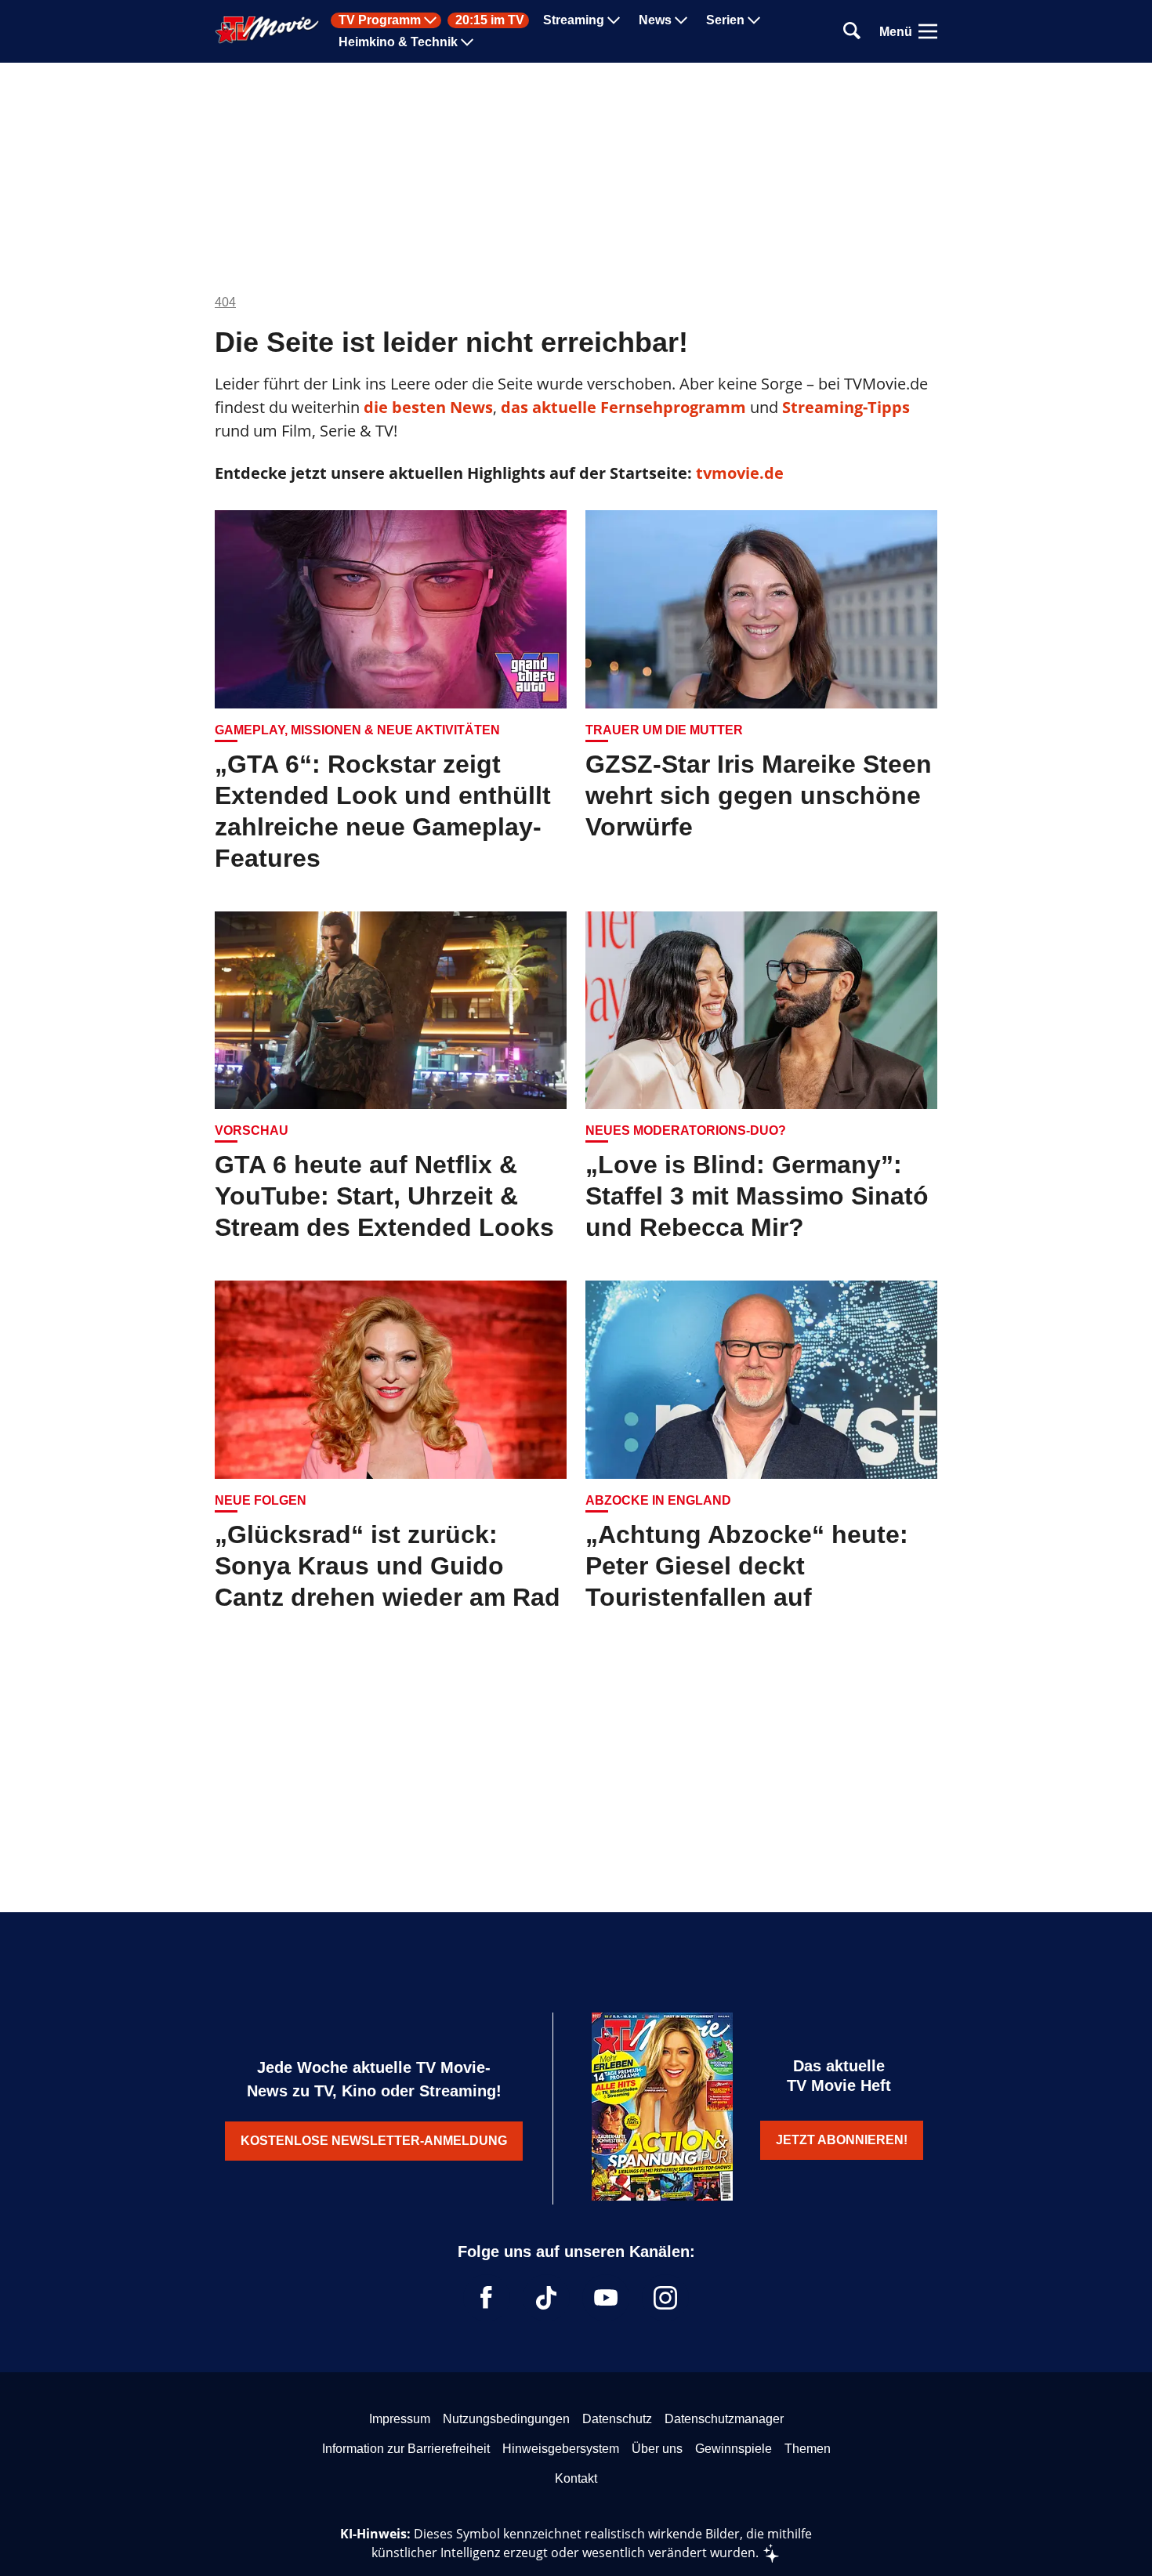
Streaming (574, 20)
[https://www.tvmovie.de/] (267, 30)
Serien (725, 20)
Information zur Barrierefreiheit (406, 2449)
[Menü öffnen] (928, 31)
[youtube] (606, 2298)
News (655, 20)
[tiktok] (546, 2298)
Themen (808, 2449)
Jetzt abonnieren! (842, 2140)
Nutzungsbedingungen (506, 2419)
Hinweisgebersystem (561, 2449)
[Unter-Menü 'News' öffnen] (681, 20)
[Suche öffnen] (852, 32)
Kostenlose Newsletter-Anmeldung (374, 2141)
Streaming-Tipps (846, 407)
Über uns (657, 2449)
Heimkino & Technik (398, 42)
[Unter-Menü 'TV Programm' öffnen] (430, 20)
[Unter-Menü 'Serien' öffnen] (754, 20)
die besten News (428, 407)
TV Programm (380, 20)
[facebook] (487, 2298)
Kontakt (576, 2478)
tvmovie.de (740, 473)
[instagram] (665, 2298)
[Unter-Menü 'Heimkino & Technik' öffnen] (467, 42)
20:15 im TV (490, 20)
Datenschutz (617, 2419)
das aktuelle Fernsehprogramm (621, 407)
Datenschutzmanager (724, 2419)
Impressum (400, 2419)
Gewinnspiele (734, 2449)
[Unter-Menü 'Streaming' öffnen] (614, 20)
